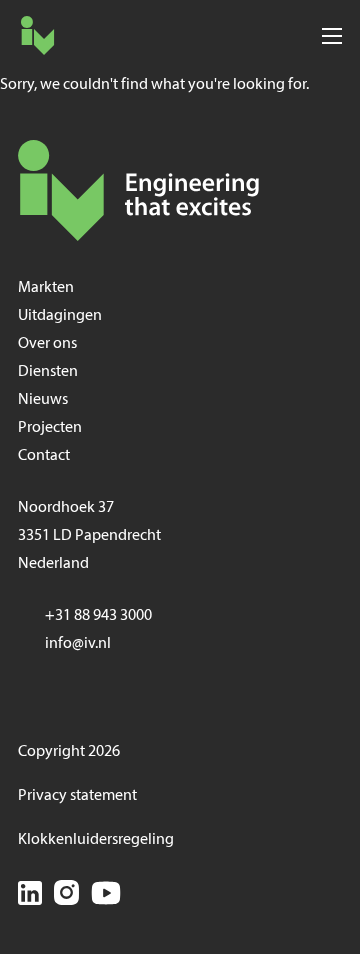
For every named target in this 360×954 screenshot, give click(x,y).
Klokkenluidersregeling (96, 840)
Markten (46, 288)
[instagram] (66, 896)
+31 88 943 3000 (98, 616)
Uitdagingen (60, 316)
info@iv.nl (78, 644)
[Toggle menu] (332, 35)
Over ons (47, 344)
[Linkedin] (30, 896)
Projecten (50, 428)
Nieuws (43, 400)
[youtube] (106, 896)
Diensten (48, 372)
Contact (44, 456)
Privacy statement (77, 796)
